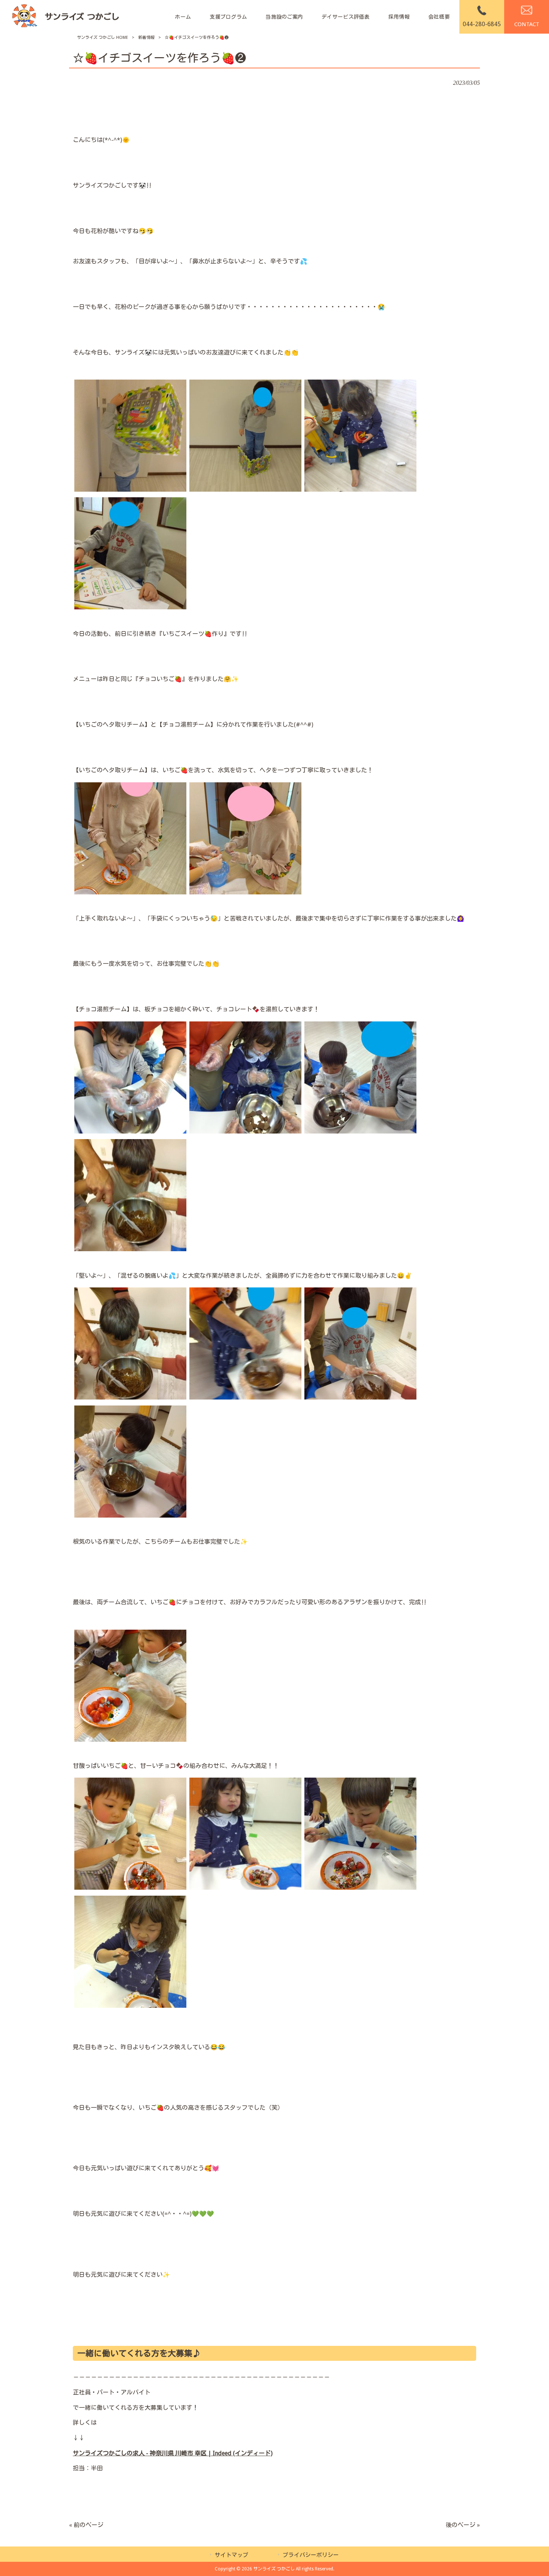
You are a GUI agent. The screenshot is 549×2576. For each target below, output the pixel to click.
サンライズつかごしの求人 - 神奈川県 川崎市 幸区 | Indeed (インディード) (173, 2453)
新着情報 (146, 38)
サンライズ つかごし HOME (103, 38)
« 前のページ (86, 2525)
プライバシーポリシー (311, 2555)
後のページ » (463, 2525)
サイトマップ (232, 2555)
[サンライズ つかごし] (65, 17)
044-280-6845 (482, 24)
